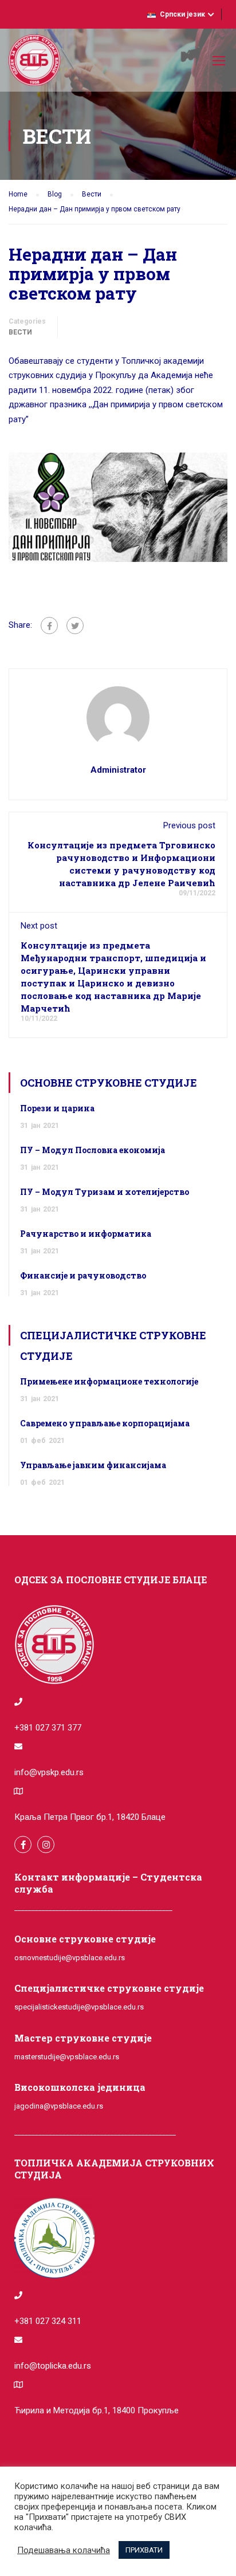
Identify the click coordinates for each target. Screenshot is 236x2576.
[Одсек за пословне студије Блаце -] (34, 63)
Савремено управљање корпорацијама (105, 1423)
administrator (118, 770)
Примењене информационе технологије (109, 1381)
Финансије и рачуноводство (83, 1275)
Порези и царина (57, 1108)
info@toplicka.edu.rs (53, 2366)
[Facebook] (49, 626)
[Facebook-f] (23, 1845)
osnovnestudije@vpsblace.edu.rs (70, 1958)
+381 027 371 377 (48, 1728)
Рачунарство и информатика (86, 1234)
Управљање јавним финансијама (93, 1465)
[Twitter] (75, 626)
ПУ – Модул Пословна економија (93, 1150)
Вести (20, 332)
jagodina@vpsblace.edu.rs (59, 2106)
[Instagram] (46, 1845)
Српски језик (182, 14)
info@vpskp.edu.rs (49, 1772)
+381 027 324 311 (48, 2321)
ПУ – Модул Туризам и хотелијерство (105, 1192)
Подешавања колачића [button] (64, 2550)
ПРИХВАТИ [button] (144, 2550)
